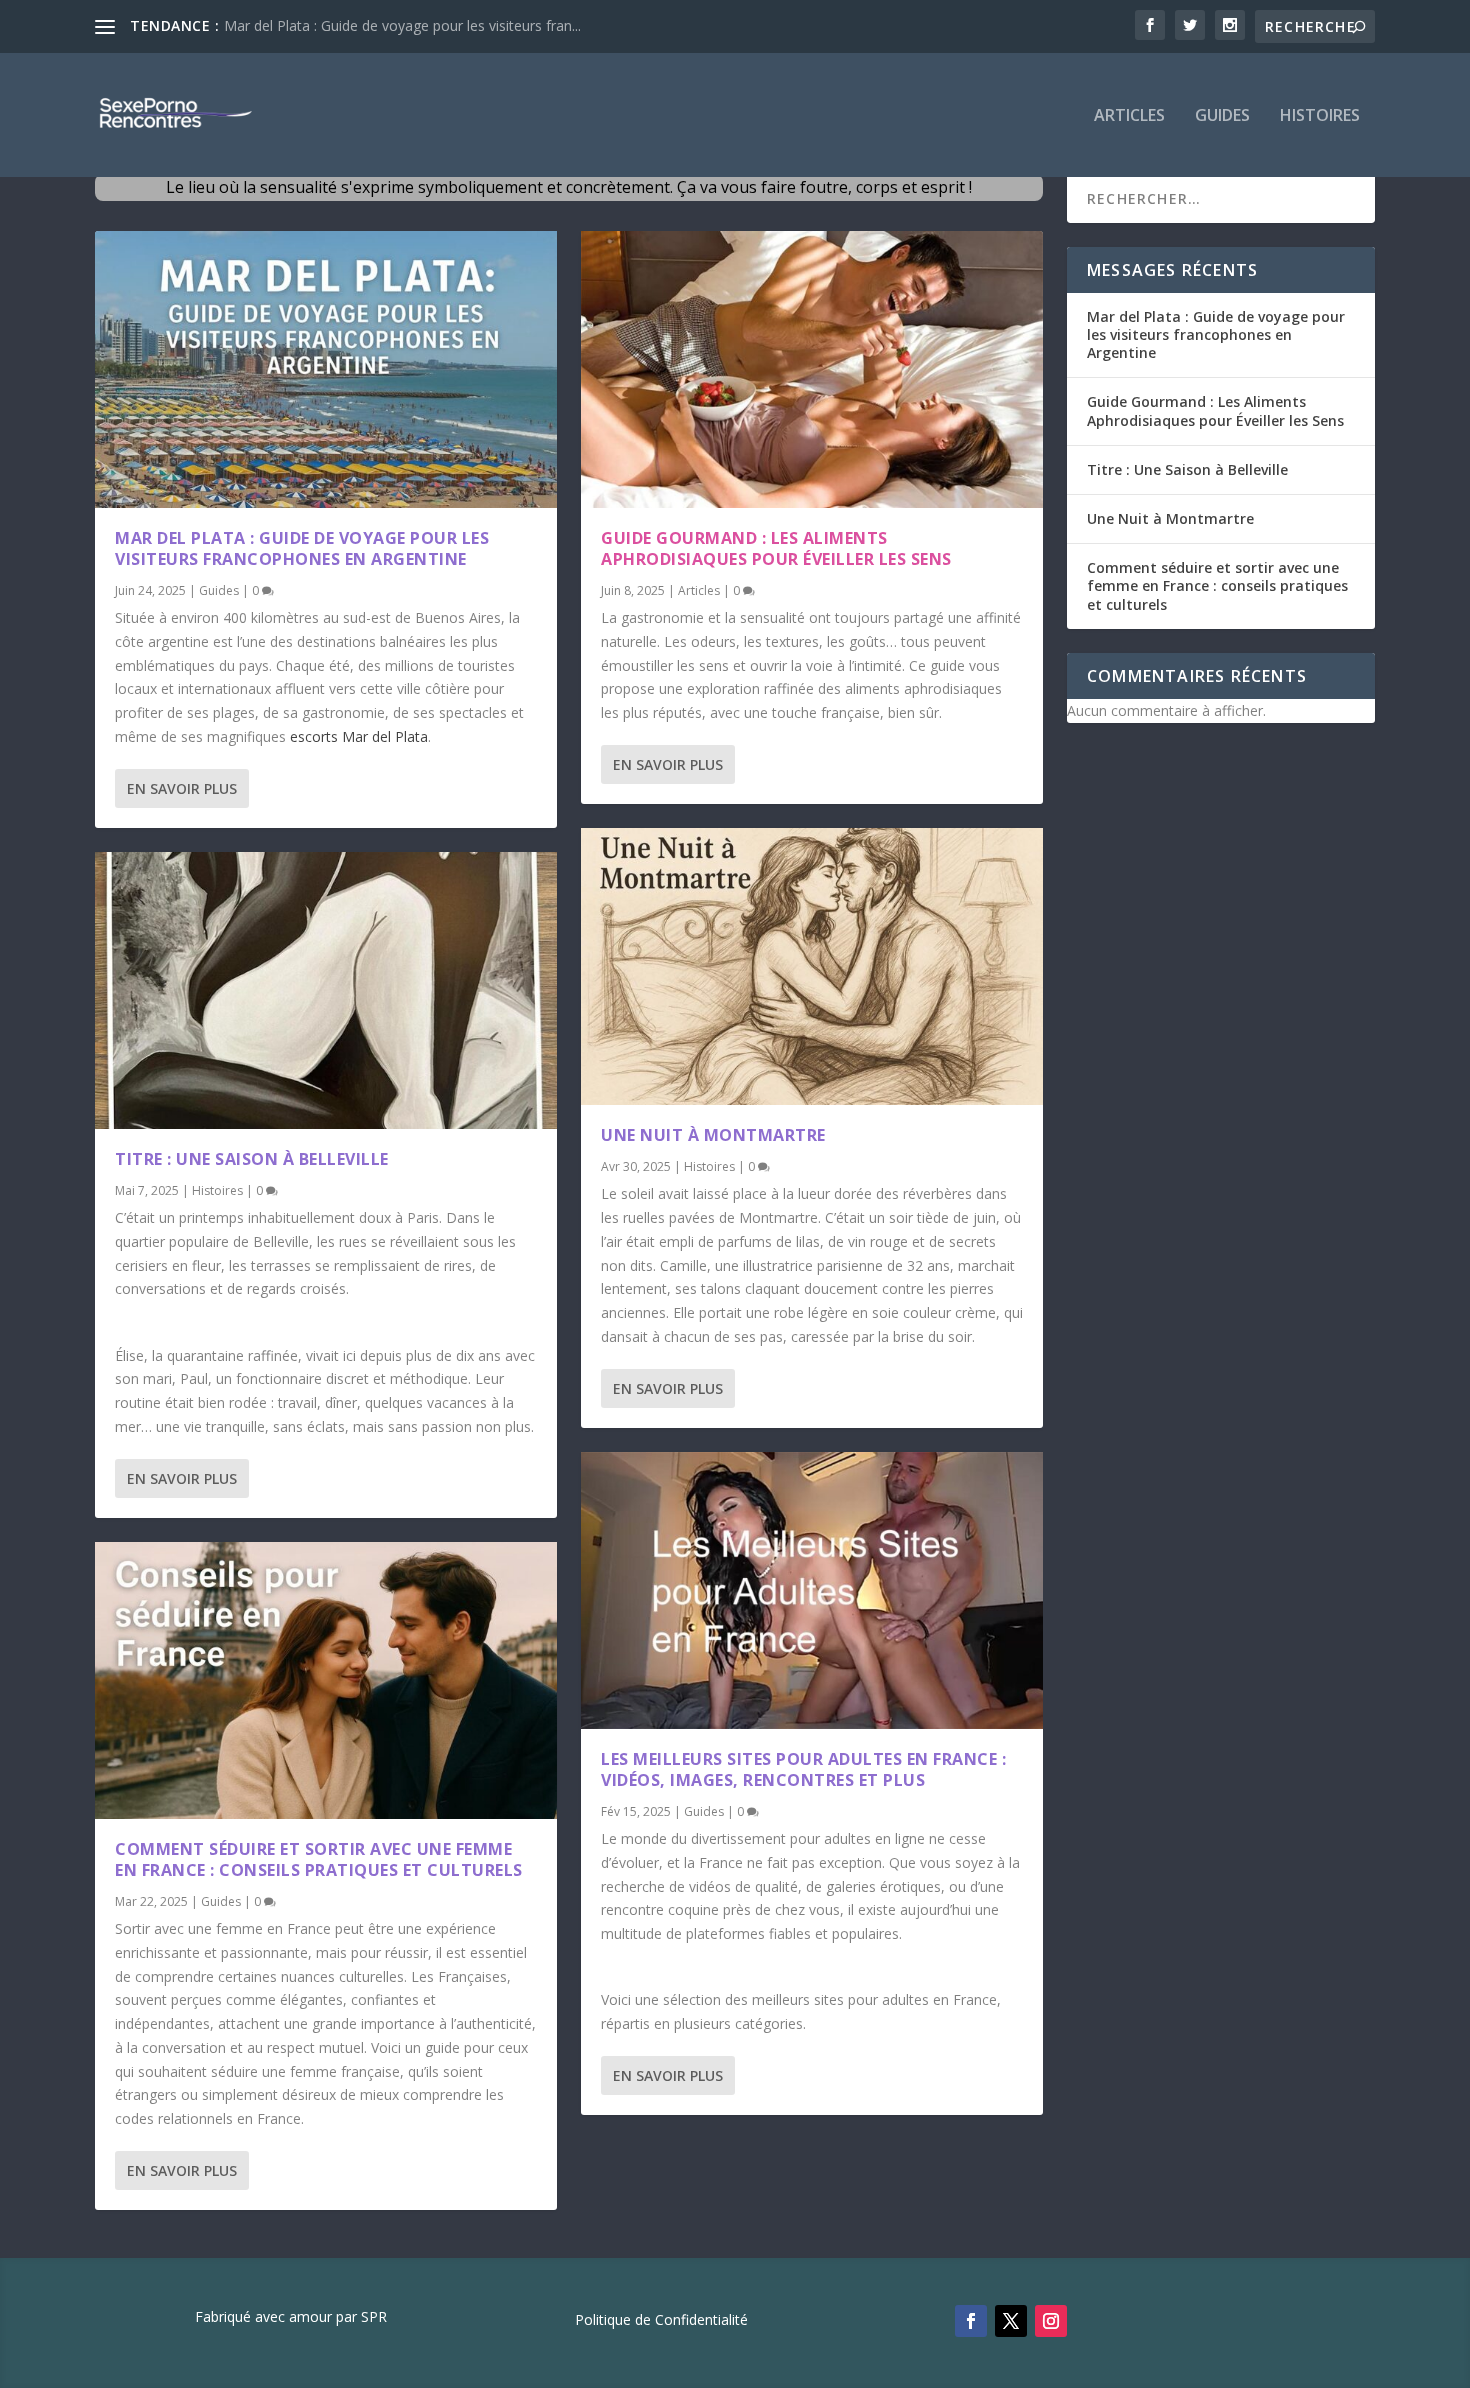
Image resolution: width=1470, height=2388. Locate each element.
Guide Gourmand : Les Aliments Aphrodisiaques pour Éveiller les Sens (776, 548)
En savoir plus (182, 788)
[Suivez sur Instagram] (1051, 2321)
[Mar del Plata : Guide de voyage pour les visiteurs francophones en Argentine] (326, 369)
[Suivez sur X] (1011, 2321)
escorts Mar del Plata (359, 736)
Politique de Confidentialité (661, 2321)
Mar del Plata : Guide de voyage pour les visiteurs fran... (402, 25)
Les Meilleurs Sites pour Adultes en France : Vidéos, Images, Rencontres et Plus (803, 1769)
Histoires (1320, 116)
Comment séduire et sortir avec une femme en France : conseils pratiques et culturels (319, 1859)
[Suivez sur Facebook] (971, 2321)
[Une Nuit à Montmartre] (812, 966)
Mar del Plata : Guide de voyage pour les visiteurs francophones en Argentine (302, 548)
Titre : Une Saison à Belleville (252, 1159)
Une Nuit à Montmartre (713, 1135)
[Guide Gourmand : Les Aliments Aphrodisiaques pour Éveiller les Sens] (812, 369)
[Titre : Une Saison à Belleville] (326, 990)
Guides (1222, 116)
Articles (1129, 116)
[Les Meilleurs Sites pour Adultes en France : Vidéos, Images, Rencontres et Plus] (812, 1590)
